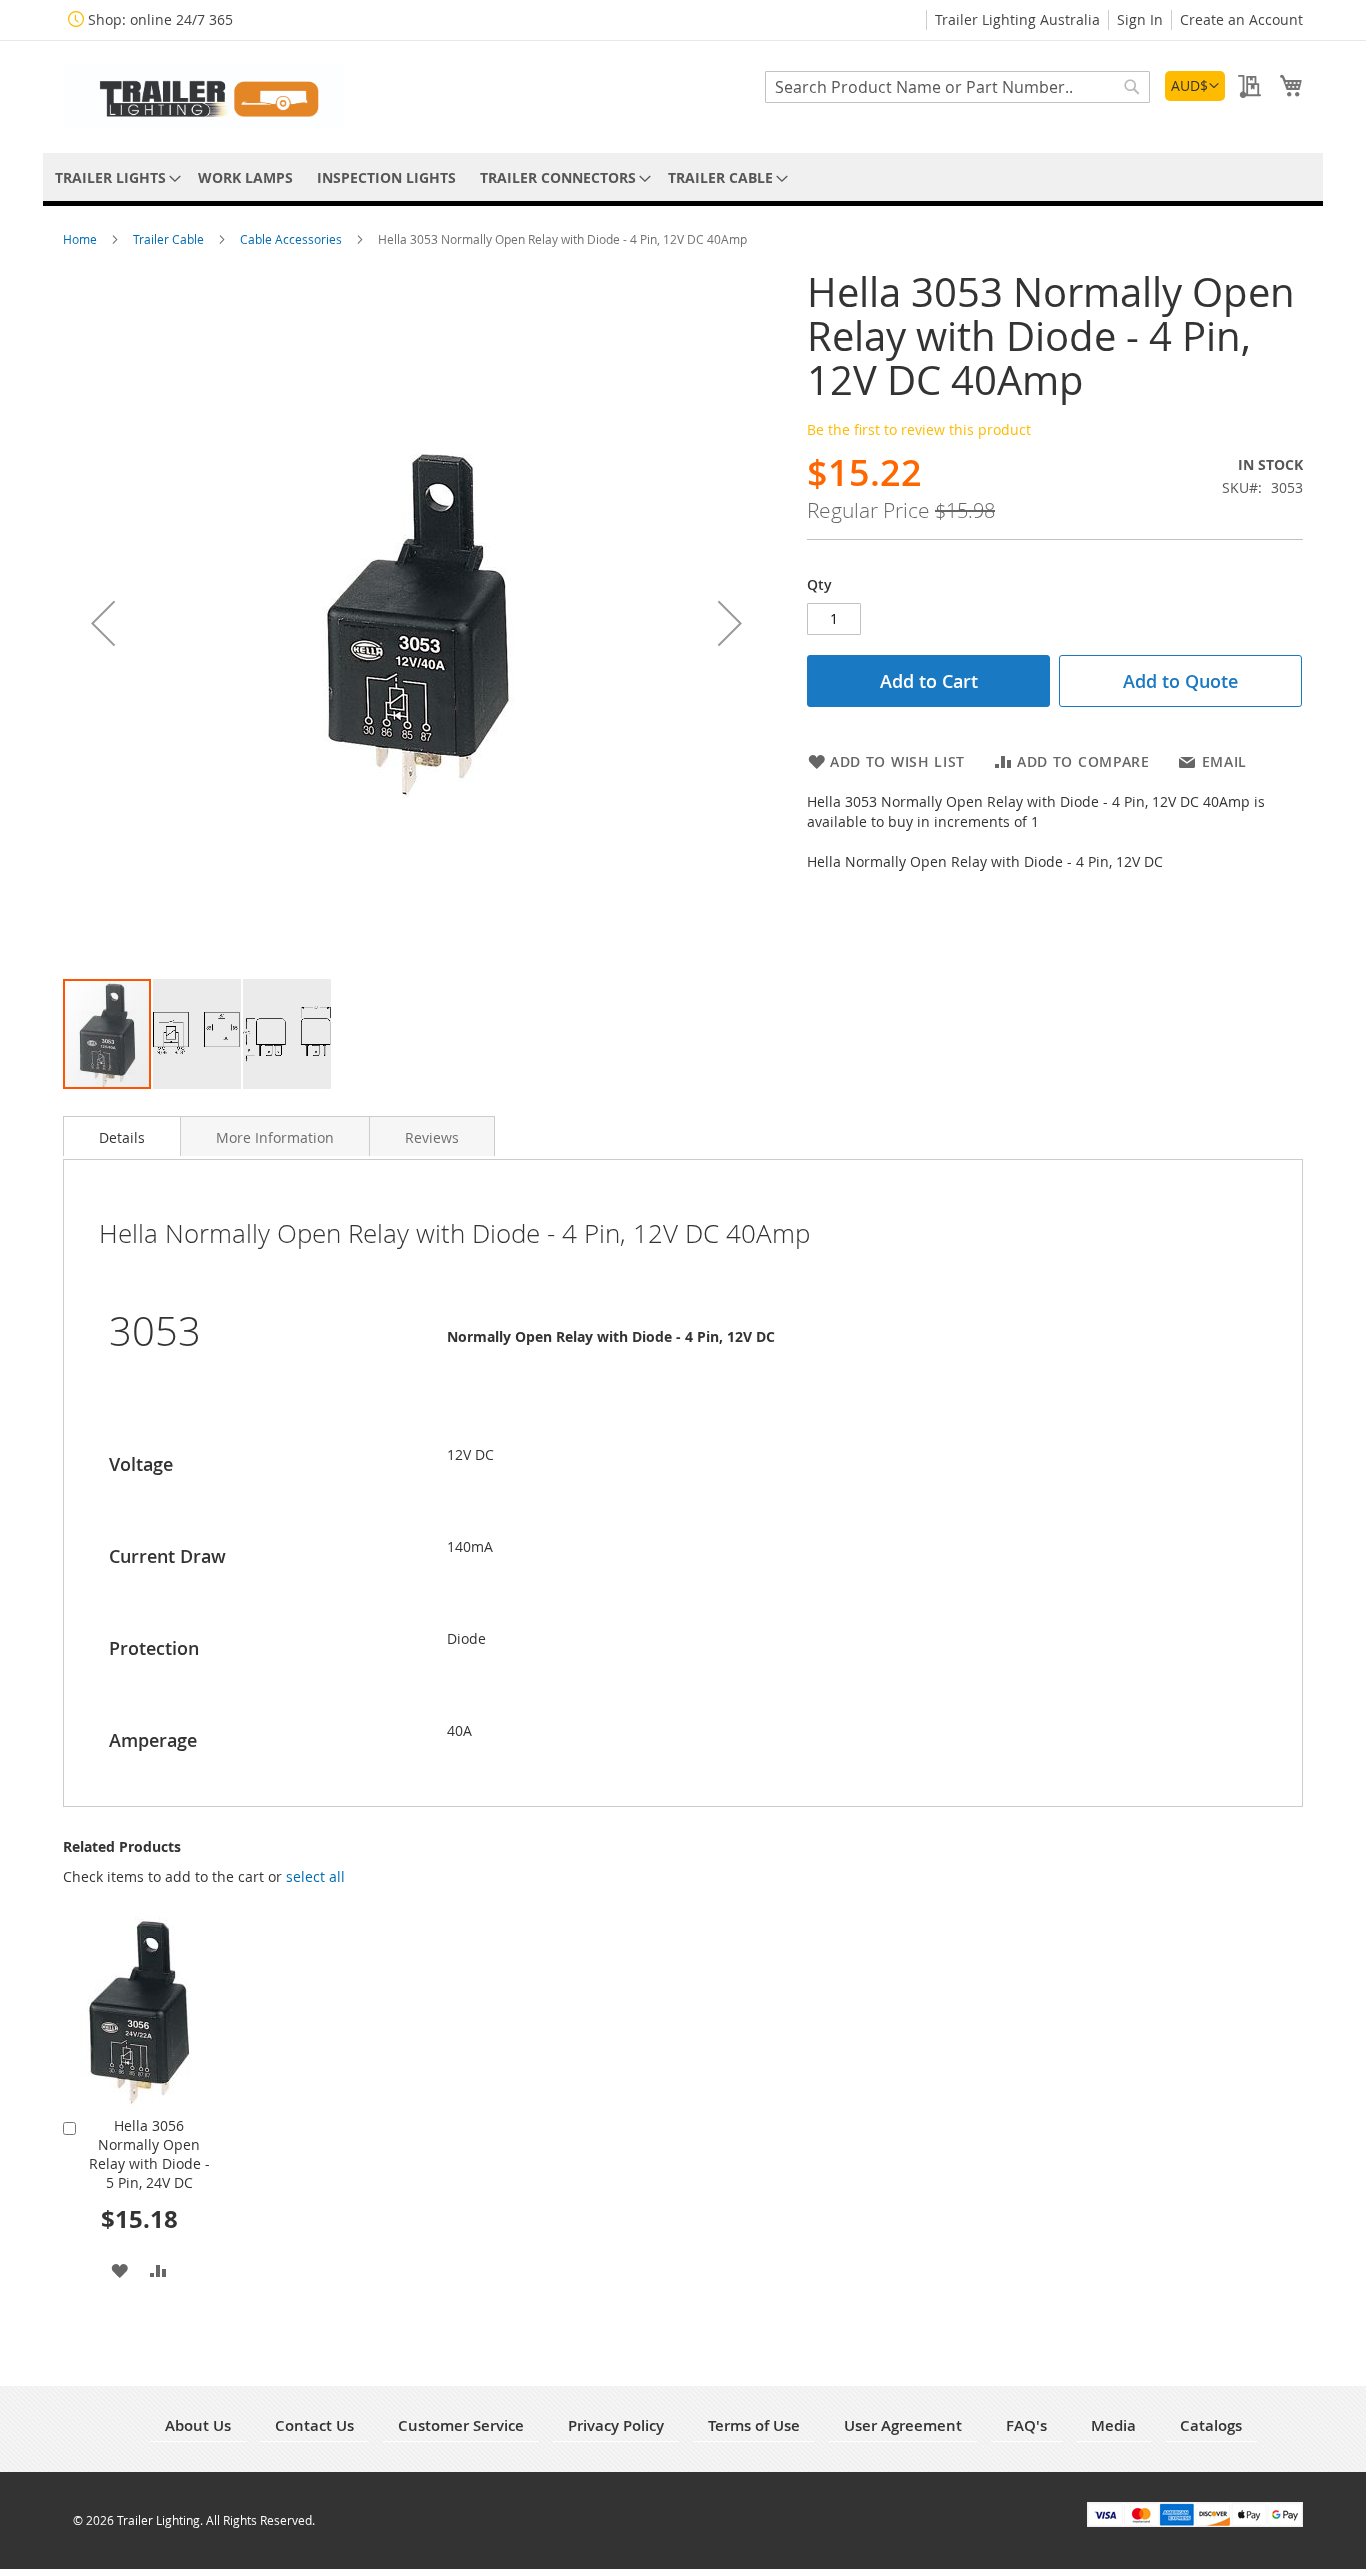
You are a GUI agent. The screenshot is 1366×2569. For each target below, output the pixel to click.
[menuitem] (114, 177)
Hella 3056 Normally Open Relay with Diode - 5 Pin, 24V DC (149, 2154)
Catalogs (1211, 2425)
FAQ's (1026, 2425)
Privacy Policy (616, 2425)
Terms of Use (754, 2425)
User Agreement (903, 2425)
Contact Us (314, 2425)
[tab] (122, 1136)
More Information (275, 1137)
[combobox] (957, 87)
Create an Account (1241, 19)
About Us (198, 2425)
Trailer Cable (170, 239)
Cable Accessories (292, 239)
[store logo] (203, 95)
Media (1113, 2425)
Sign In (1140, 19)
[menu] (683, 177)
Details (122, 1137)
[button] (1195, 86)
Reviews (432, 1137)
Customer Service (461, 2425)
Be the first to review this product (919, 429)
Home (81, 239)
